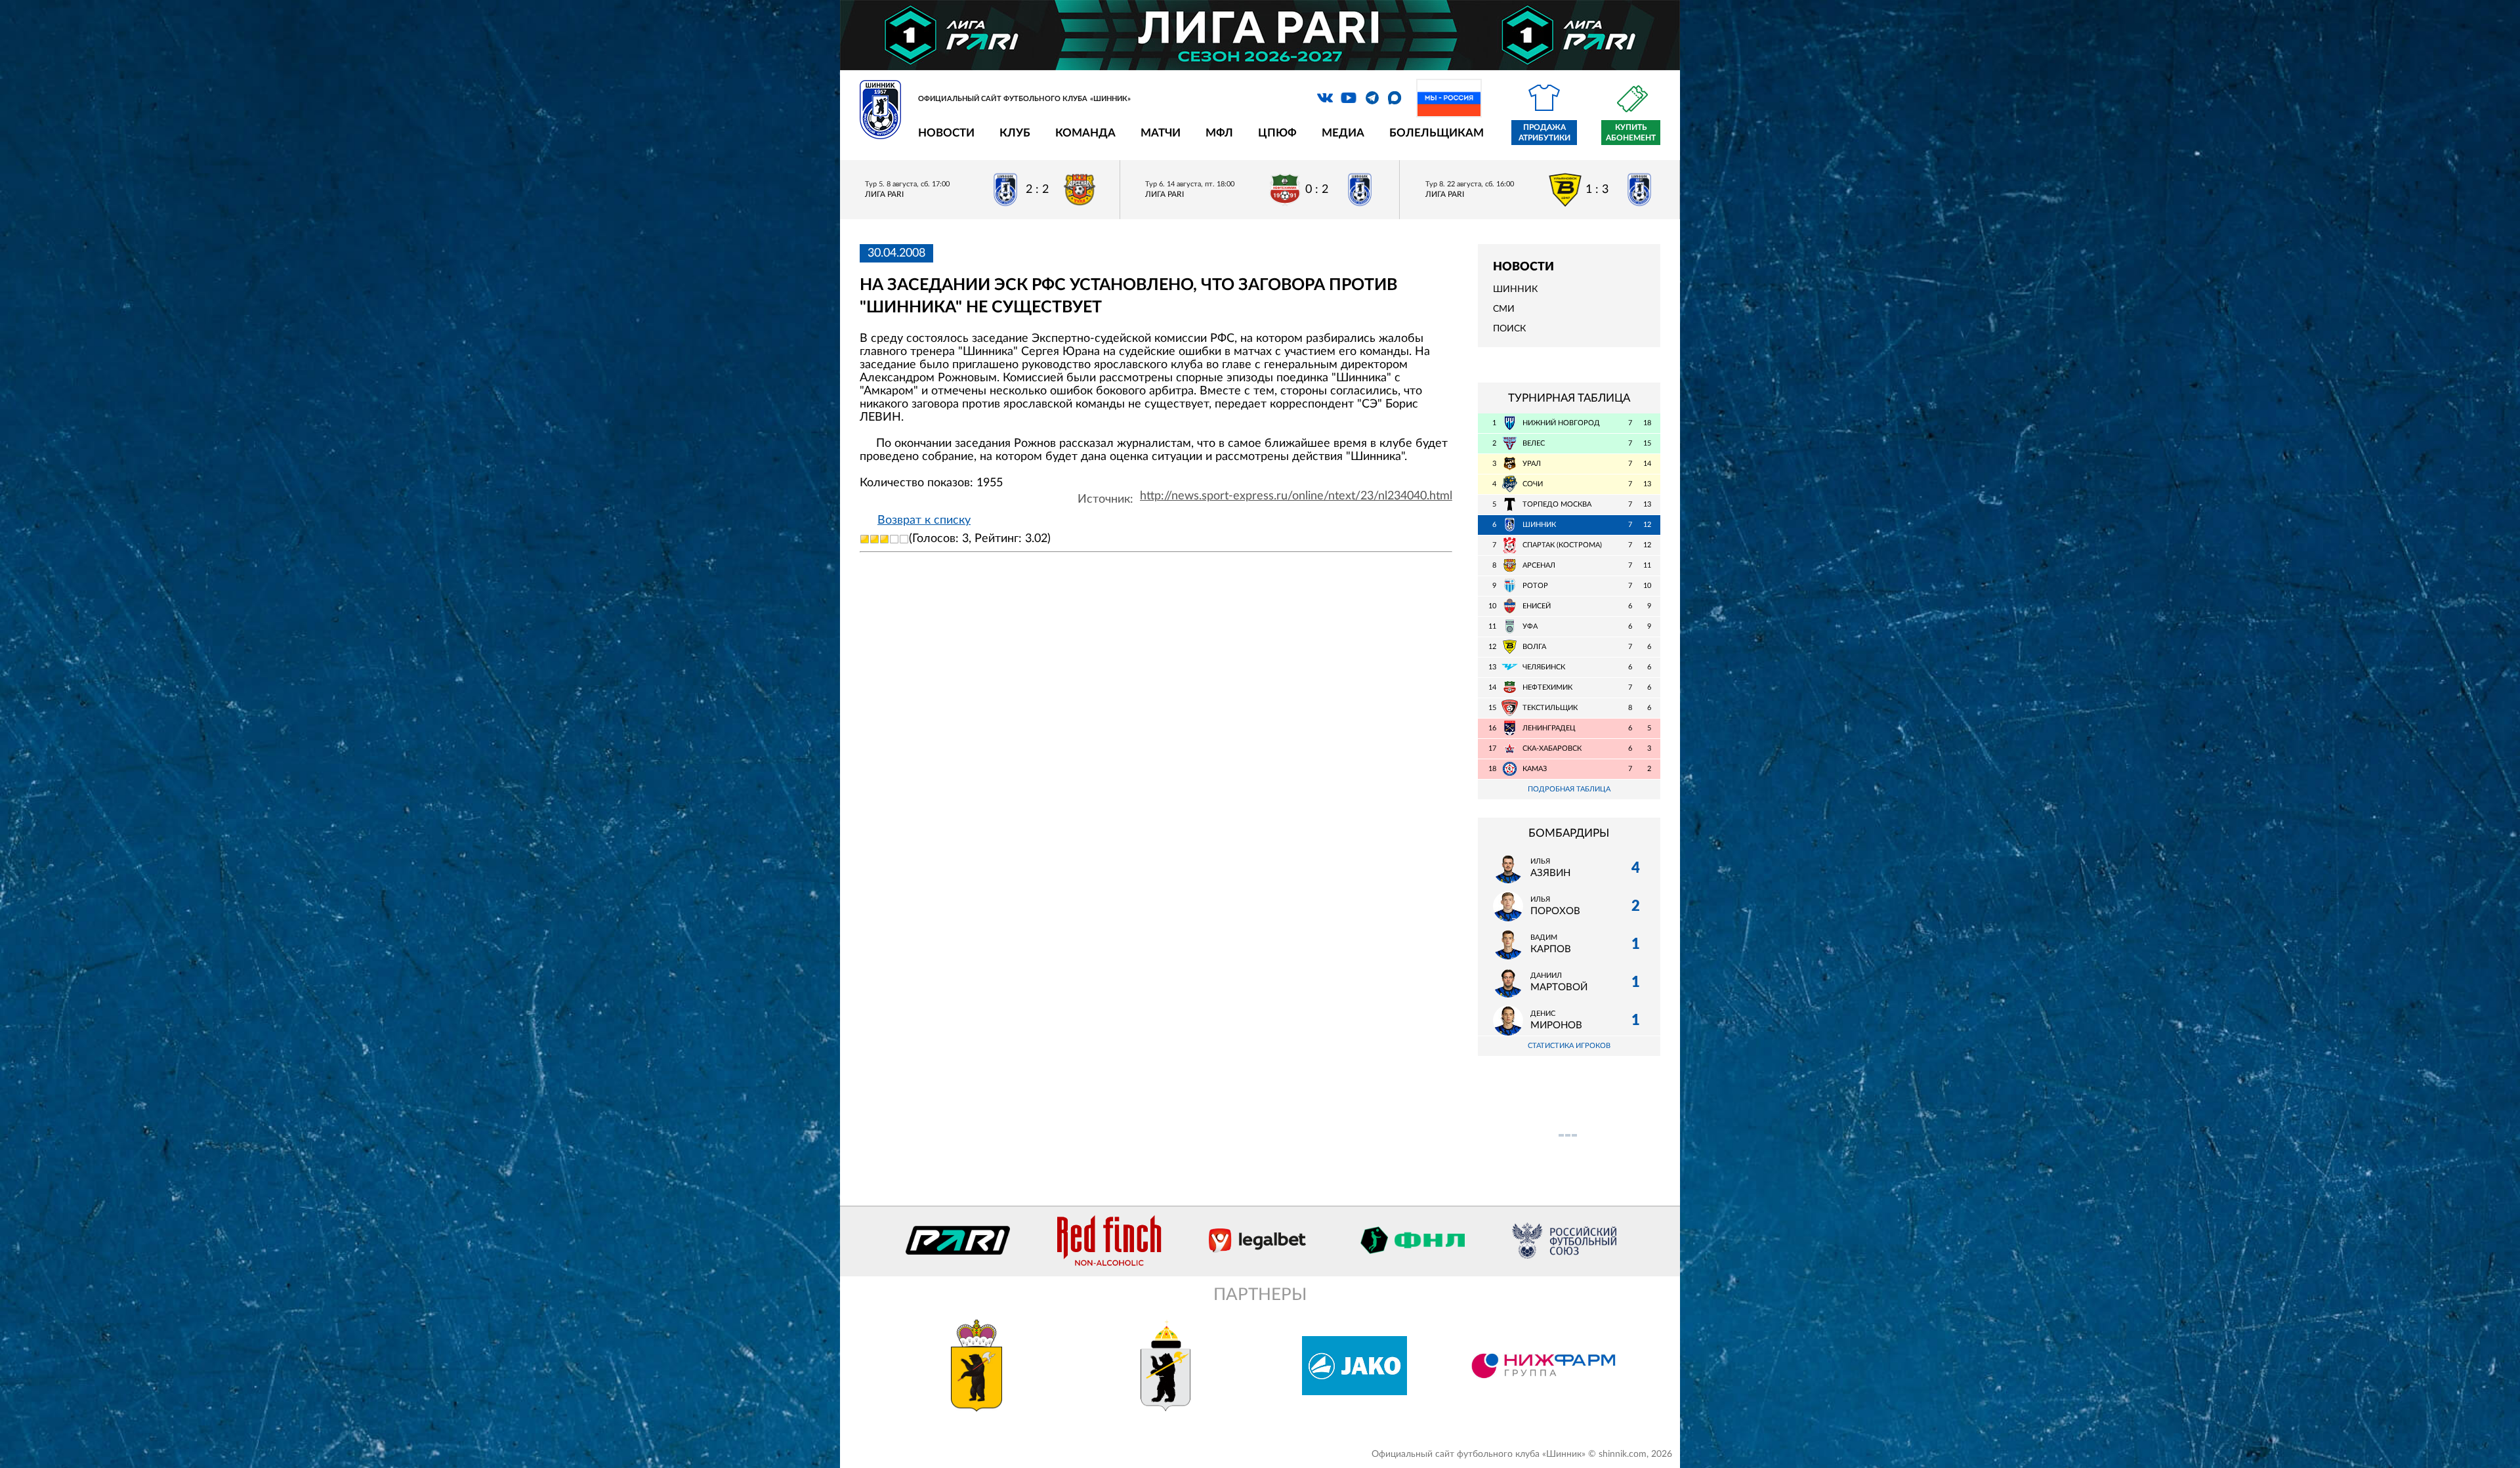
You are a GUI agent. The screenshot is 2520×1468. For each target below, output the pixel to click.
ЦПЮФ (1277, 133)
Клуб (1015, 133)
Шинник (1515, 289)
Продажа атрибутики (1544, 133)
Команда (1085, 133)
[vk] (1325, 98)
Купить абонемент (1631, 133)
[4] (894, 539)
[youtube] (1349, 98)
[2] (874, 539)
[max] (1395, 98)
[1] (865, 539)
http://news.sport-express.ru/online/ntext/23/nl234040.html (1296, 496)
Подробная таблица (1569, 789)
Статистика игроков (1569, 1046)
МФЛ (1219, 133)
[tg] (1372, 98)
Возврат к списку (924, 520)
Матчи (1161, 133)
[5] (904, 539)
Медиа (1343, 133)
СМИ (1504, 309)
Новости (946, 133)
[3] (884, 539)
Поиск (1509, 329)
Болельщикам (1437, 133)
